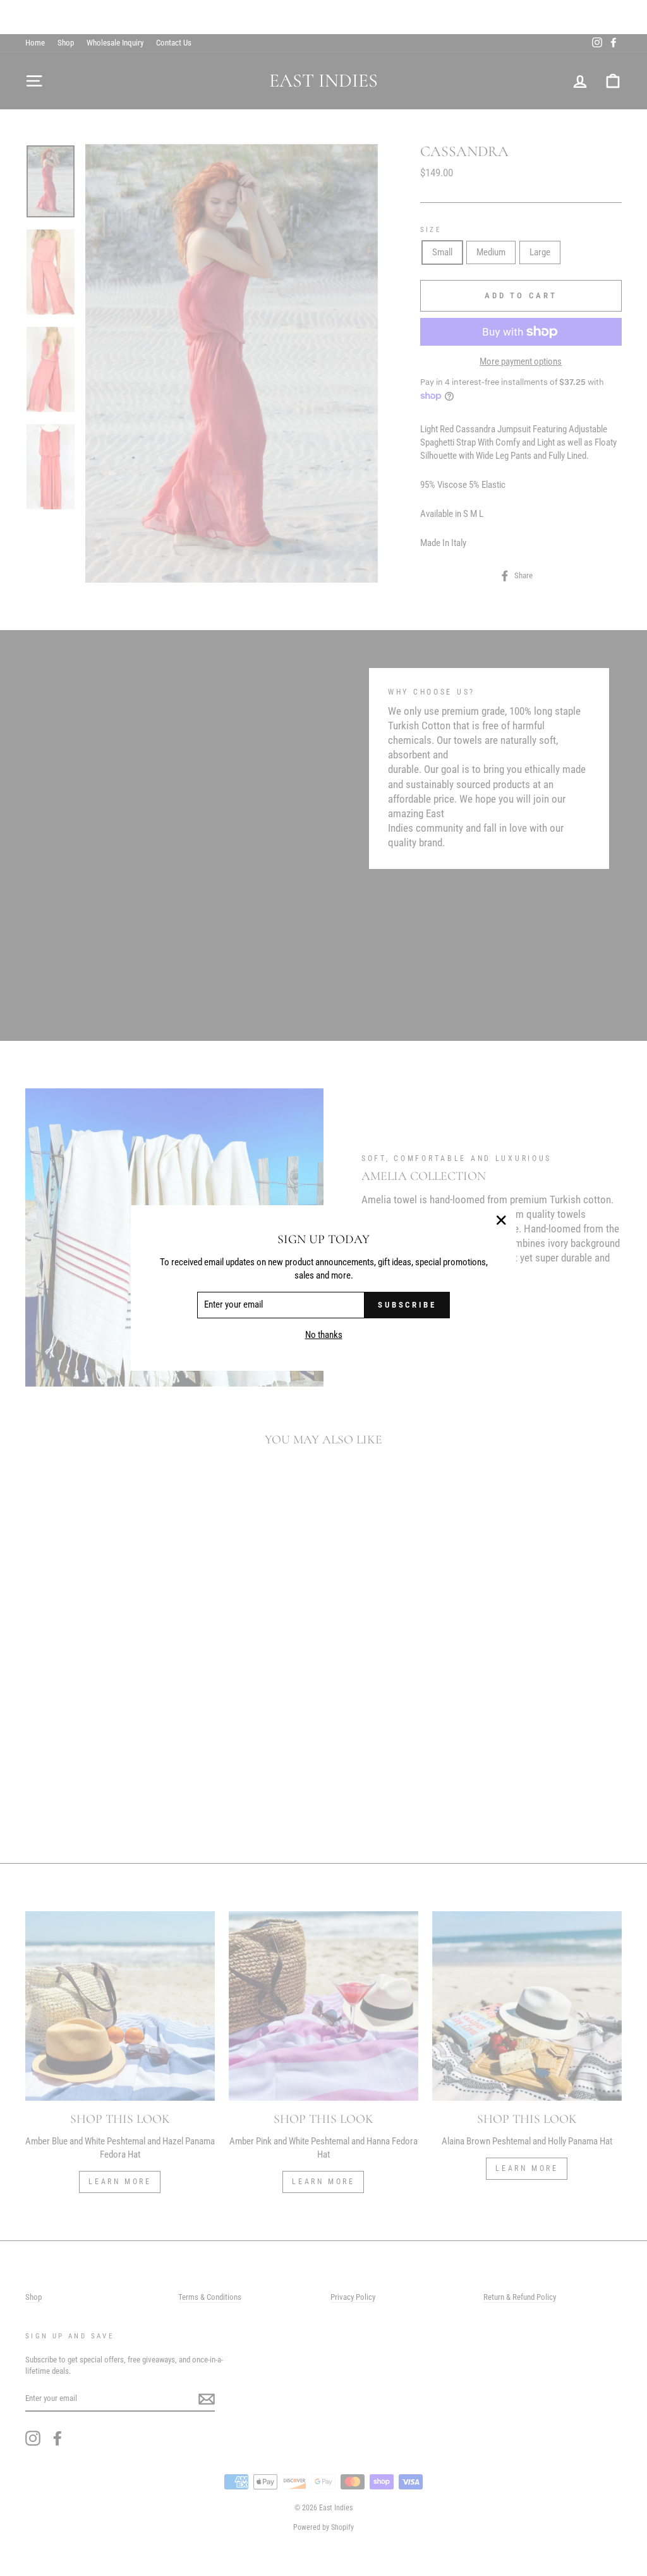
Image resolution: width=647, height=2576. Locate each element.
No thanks (324, 1335)
